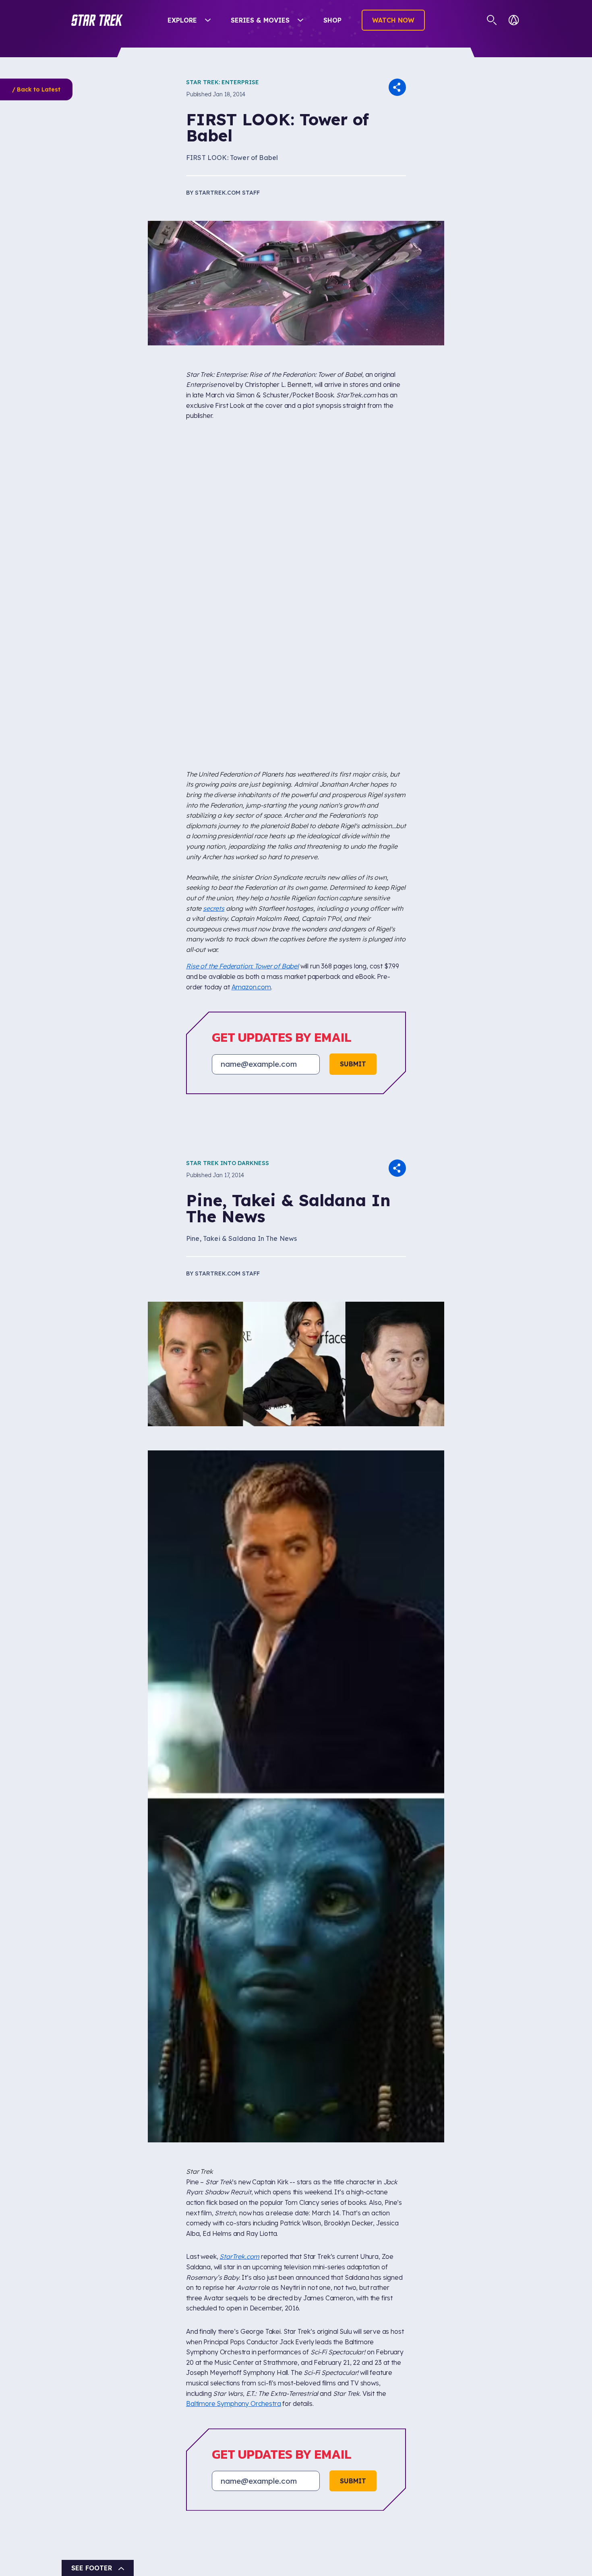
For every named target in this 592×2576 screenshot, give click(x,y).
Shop (332, 20)
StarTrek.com (239, 2256)
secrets (214, 908)
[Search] (492, 20)
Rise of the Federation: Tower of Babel (242, 966)
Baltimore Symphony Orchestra (234, 2404)
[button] (97, 20)
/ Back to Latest (36, 89)
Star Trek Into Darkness (228, 1163)
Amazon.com (251, 987)
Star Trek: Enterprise (223, 82)
